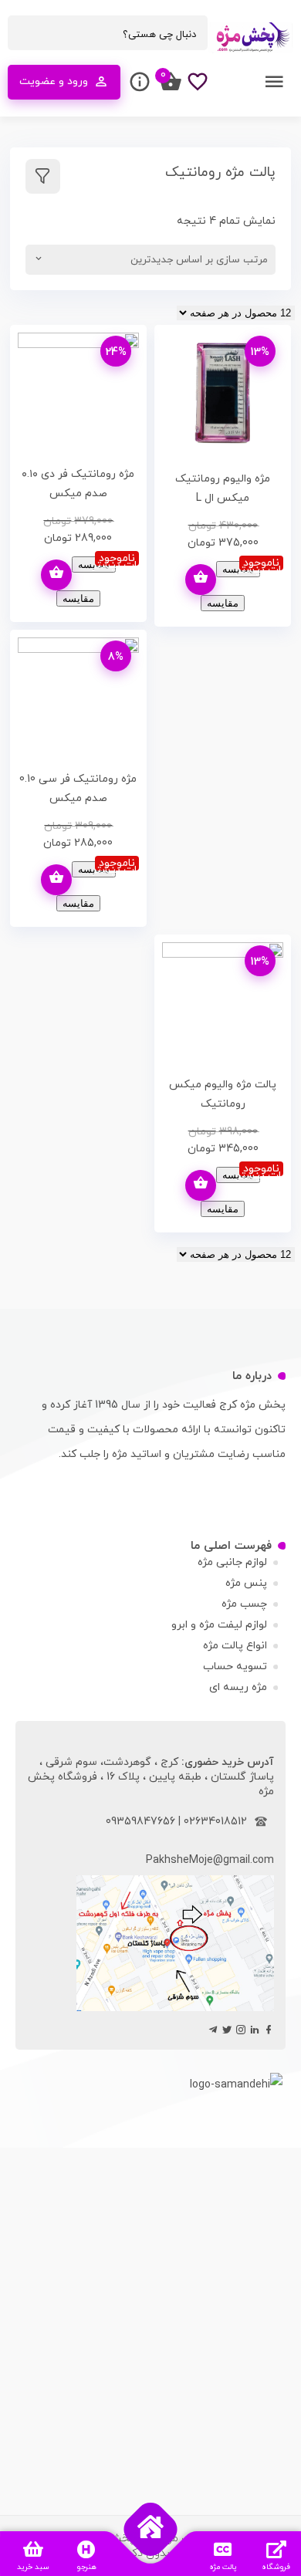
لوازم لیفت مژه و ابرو (219, 1625)
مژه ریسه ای (238, 1687)
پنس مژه (246, 1583)
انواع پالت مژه (235, 1646)
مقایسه (238, 569)
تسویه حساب (235, 1667)
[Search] (27, 34)
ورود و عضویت (54, 81)
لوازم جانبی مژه (232, 1562)
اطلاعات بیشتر (201, 580)
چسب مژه (244, 1604)
